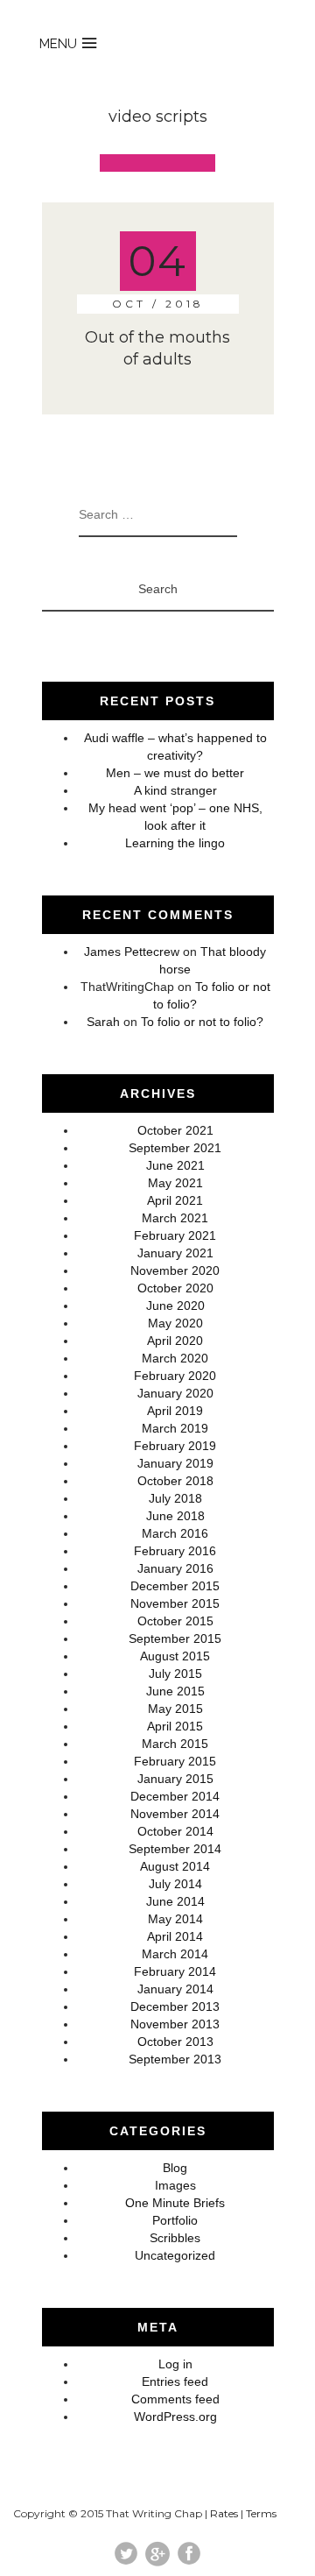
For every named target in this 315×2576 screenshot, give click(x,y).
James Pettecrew (132, 952)
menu (58, 44)
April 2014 (175, 1936)
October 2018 (175, 1481)
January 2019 (175, 1463)
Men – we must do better (175, 773)
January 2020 (175, 1393)
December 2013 (175, 2006)
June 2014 (175, 1901)
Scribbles (175, 2238)
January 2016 (175, 1568)
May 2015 (175, 1709)
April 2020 (175, 1341)
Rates (224, 2513)
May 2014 (175, 1919)
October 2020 (175, 1288)
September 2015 (175, 1638)
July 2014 (175, 1884)
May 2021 (175, 1183)
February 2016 (175, 1551)
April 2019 (175, 1411)
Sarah (103, 1022)
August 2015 (175, 1656)
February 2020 (175, 1376)
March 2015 (175, 1744)
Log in (175, 2364)
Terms (261, 2513)
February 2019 (175, 1446)
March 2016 (175, 1533)
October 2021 (175, 1130)
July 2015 (175, 1674)
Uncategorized (175, 2255)
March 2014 (175, 1954)
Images (175, 2185)
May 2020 (175, 1323)
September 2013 (175, 2059)
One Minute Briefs (175, 2203)
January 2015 (175, 1779)
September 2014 (175, 1849)
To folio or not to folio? (202, 1022)
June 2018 (175, 1516)
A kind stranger (175, 790)
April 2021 (175, 1200)
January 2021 (175, 1253)
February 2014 (175, 1971)
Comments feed (175, 2399)
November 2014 (175, 1814)
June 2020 (175, 1306)
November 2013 (175, 2024)
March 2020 (175, 1358)
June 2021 (175, 1165)
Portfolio (175, 2220)
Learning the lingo (175, 843)
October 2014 (175, 1831)
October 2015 (175, 1621)
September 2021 (175, 1148)
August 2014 (175, 1866)
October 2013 (175, 2042)
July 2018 (175, 1498)
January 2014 (175, 1989)
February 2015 (175, 1761)
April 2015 (175, 1726)
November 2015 (175, 1603)
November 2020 (175, 1270)
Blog (175, 2168)
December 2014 (175, 1796)
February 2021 (175, 1235)
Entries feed (175, 2381)
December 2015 (175, 1586)
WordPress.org (175, 2417)
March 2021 (175, 1218)
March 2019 (175, 1428)
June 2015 (175, 1691)
